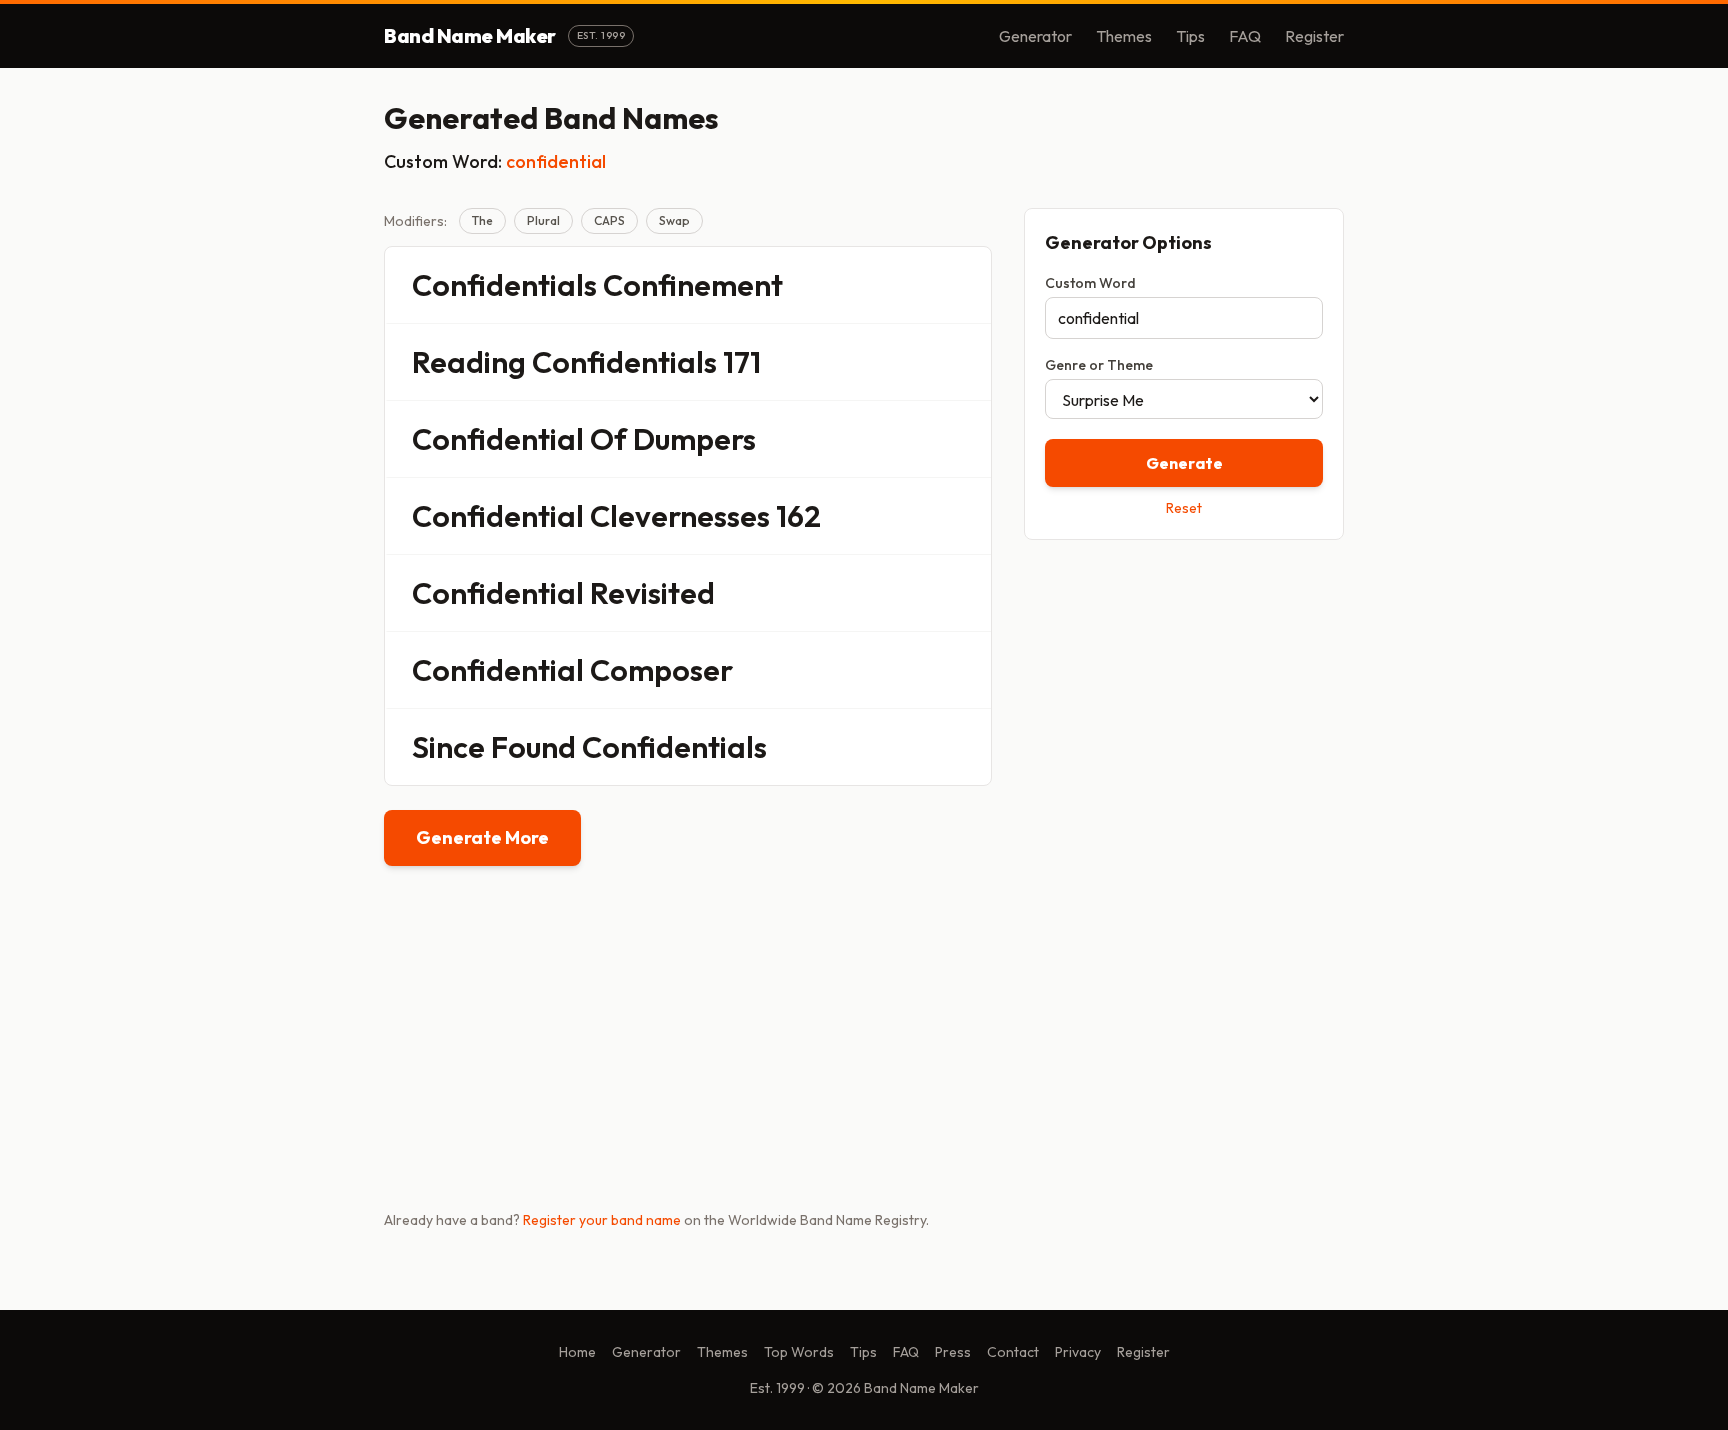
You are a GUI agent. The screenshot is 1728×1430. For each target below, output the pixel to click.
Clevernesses (680, 516)
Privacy (1078, 1352)
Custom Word (1090, 283)
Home (577, 1352)
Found (533, 747)
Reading (469, 362)
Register (1314, 36)
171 (742, 362)
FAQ (1245, 36)
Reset (1184, 508)
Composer (661, 670)
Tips (1190, 36)
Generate (1184, 463)
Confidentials (504, 285)
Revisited (652, 593)
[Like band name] (921, 285)
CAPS (609, 220)
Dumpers (694, 439)
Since (448, 747)
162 (798, 516)
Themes (1124, 36)
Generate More (482, 837)
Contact (1013, 1352)
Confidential (498, 439)
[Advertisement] (1184, 697)
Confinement (693, 285)
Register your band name (602, 1220)
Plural (543, 220)
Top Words (799, 1352)
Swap (674, 220)
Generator (1035, 36)
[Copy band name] (963, 285)
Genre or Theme (1099, 365)
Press (953, 1352)
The (482, 220)
